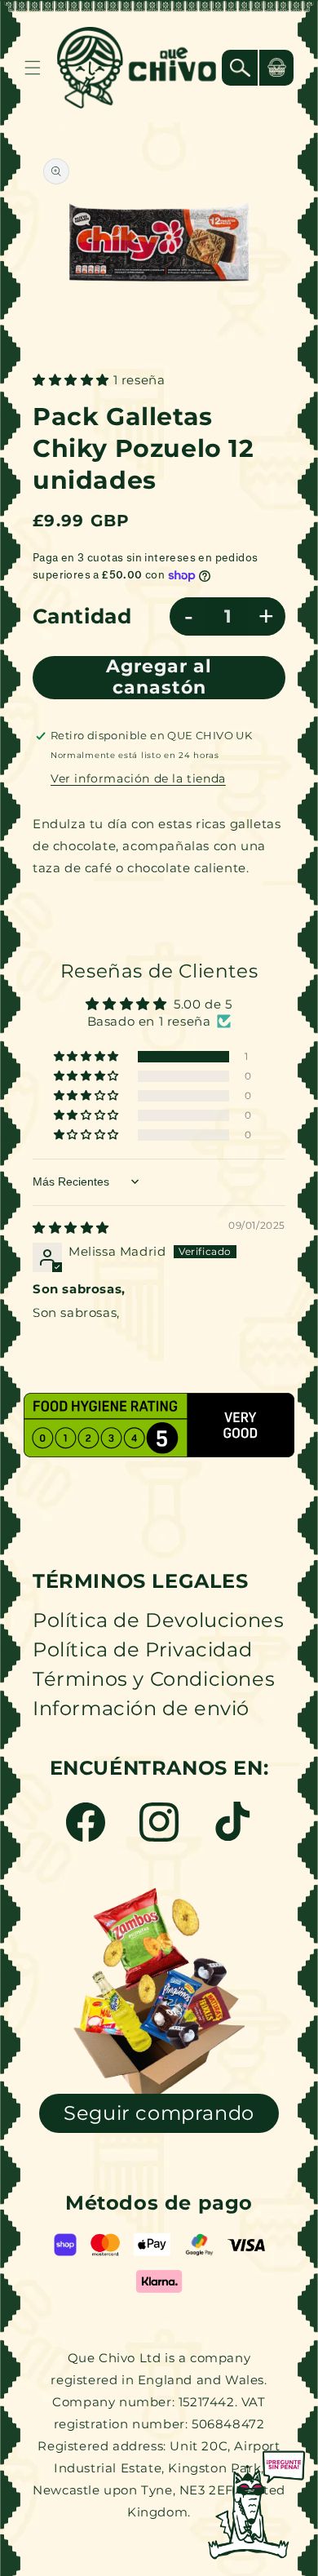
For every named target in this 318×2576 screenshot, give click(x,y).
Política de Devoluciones (158, 1620)
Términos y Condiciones (154, 1679)
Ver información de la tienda (138, 778)
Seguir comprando (159, 2113)
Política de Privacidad (142, 1649)
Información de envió (141, 1708)
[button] (33, 68)
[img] (71, 1228)
